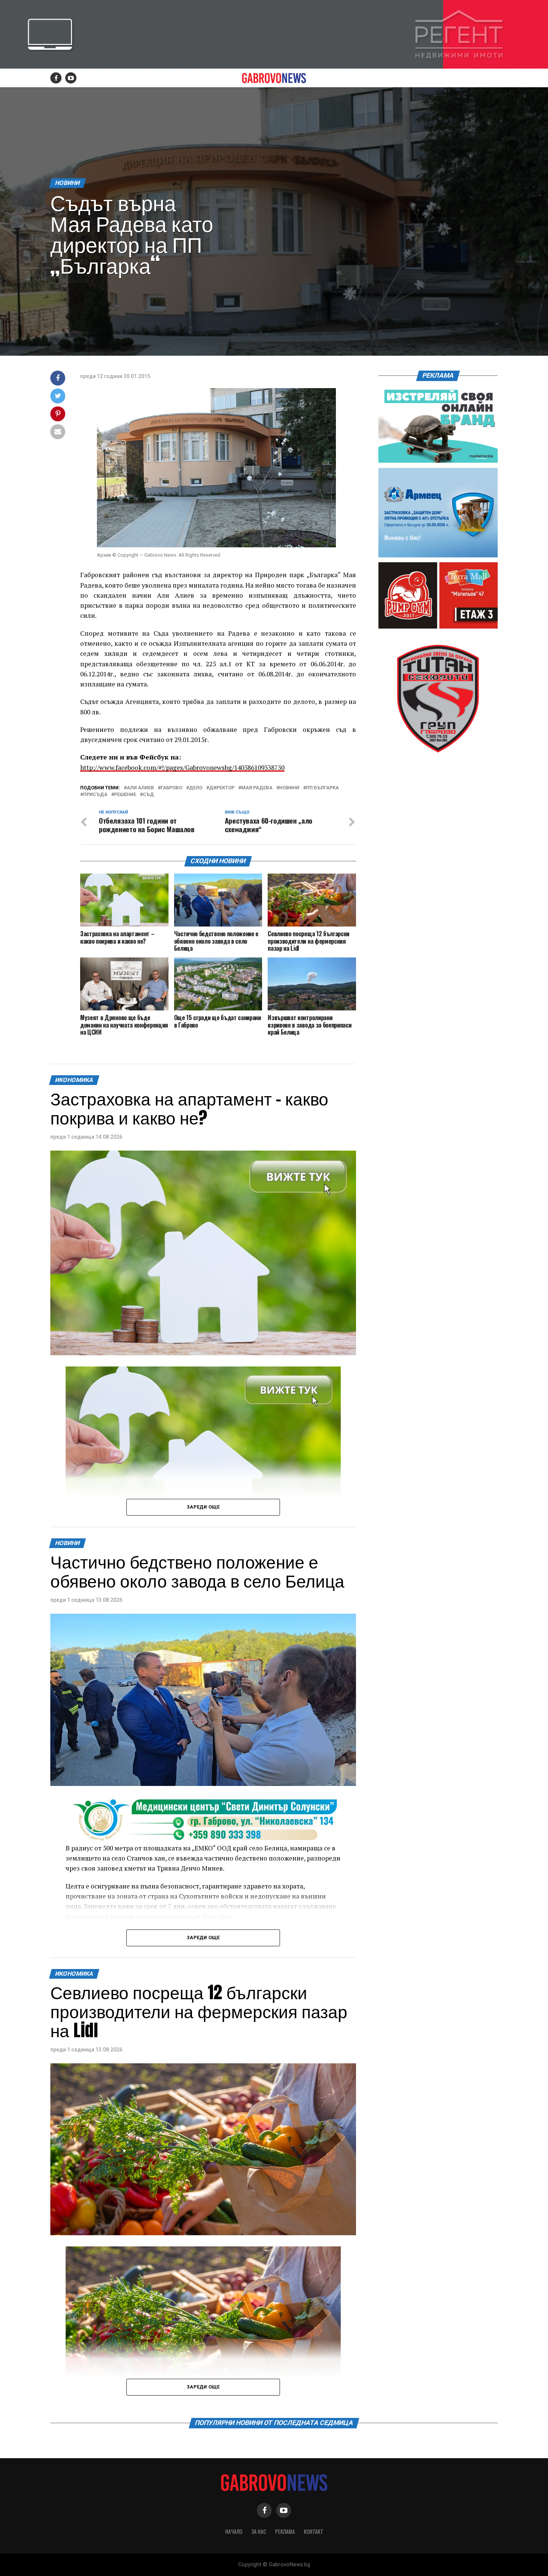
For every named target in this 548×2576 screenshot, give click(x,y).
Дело (196, 788)
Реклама (285, 2531)
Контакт (314, 2531)
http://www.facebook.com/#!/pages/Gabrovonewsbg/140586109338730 (182, 768)
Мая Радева (257, 788)
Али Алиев (140, 788)
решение (125, 795)
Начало (234, 2531)
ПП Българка (322, 788)
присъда (95, 795)
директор (222, 788)
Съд (148, 795)
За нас (259, 2531)
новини (289, 788)
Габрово (171, 788)
